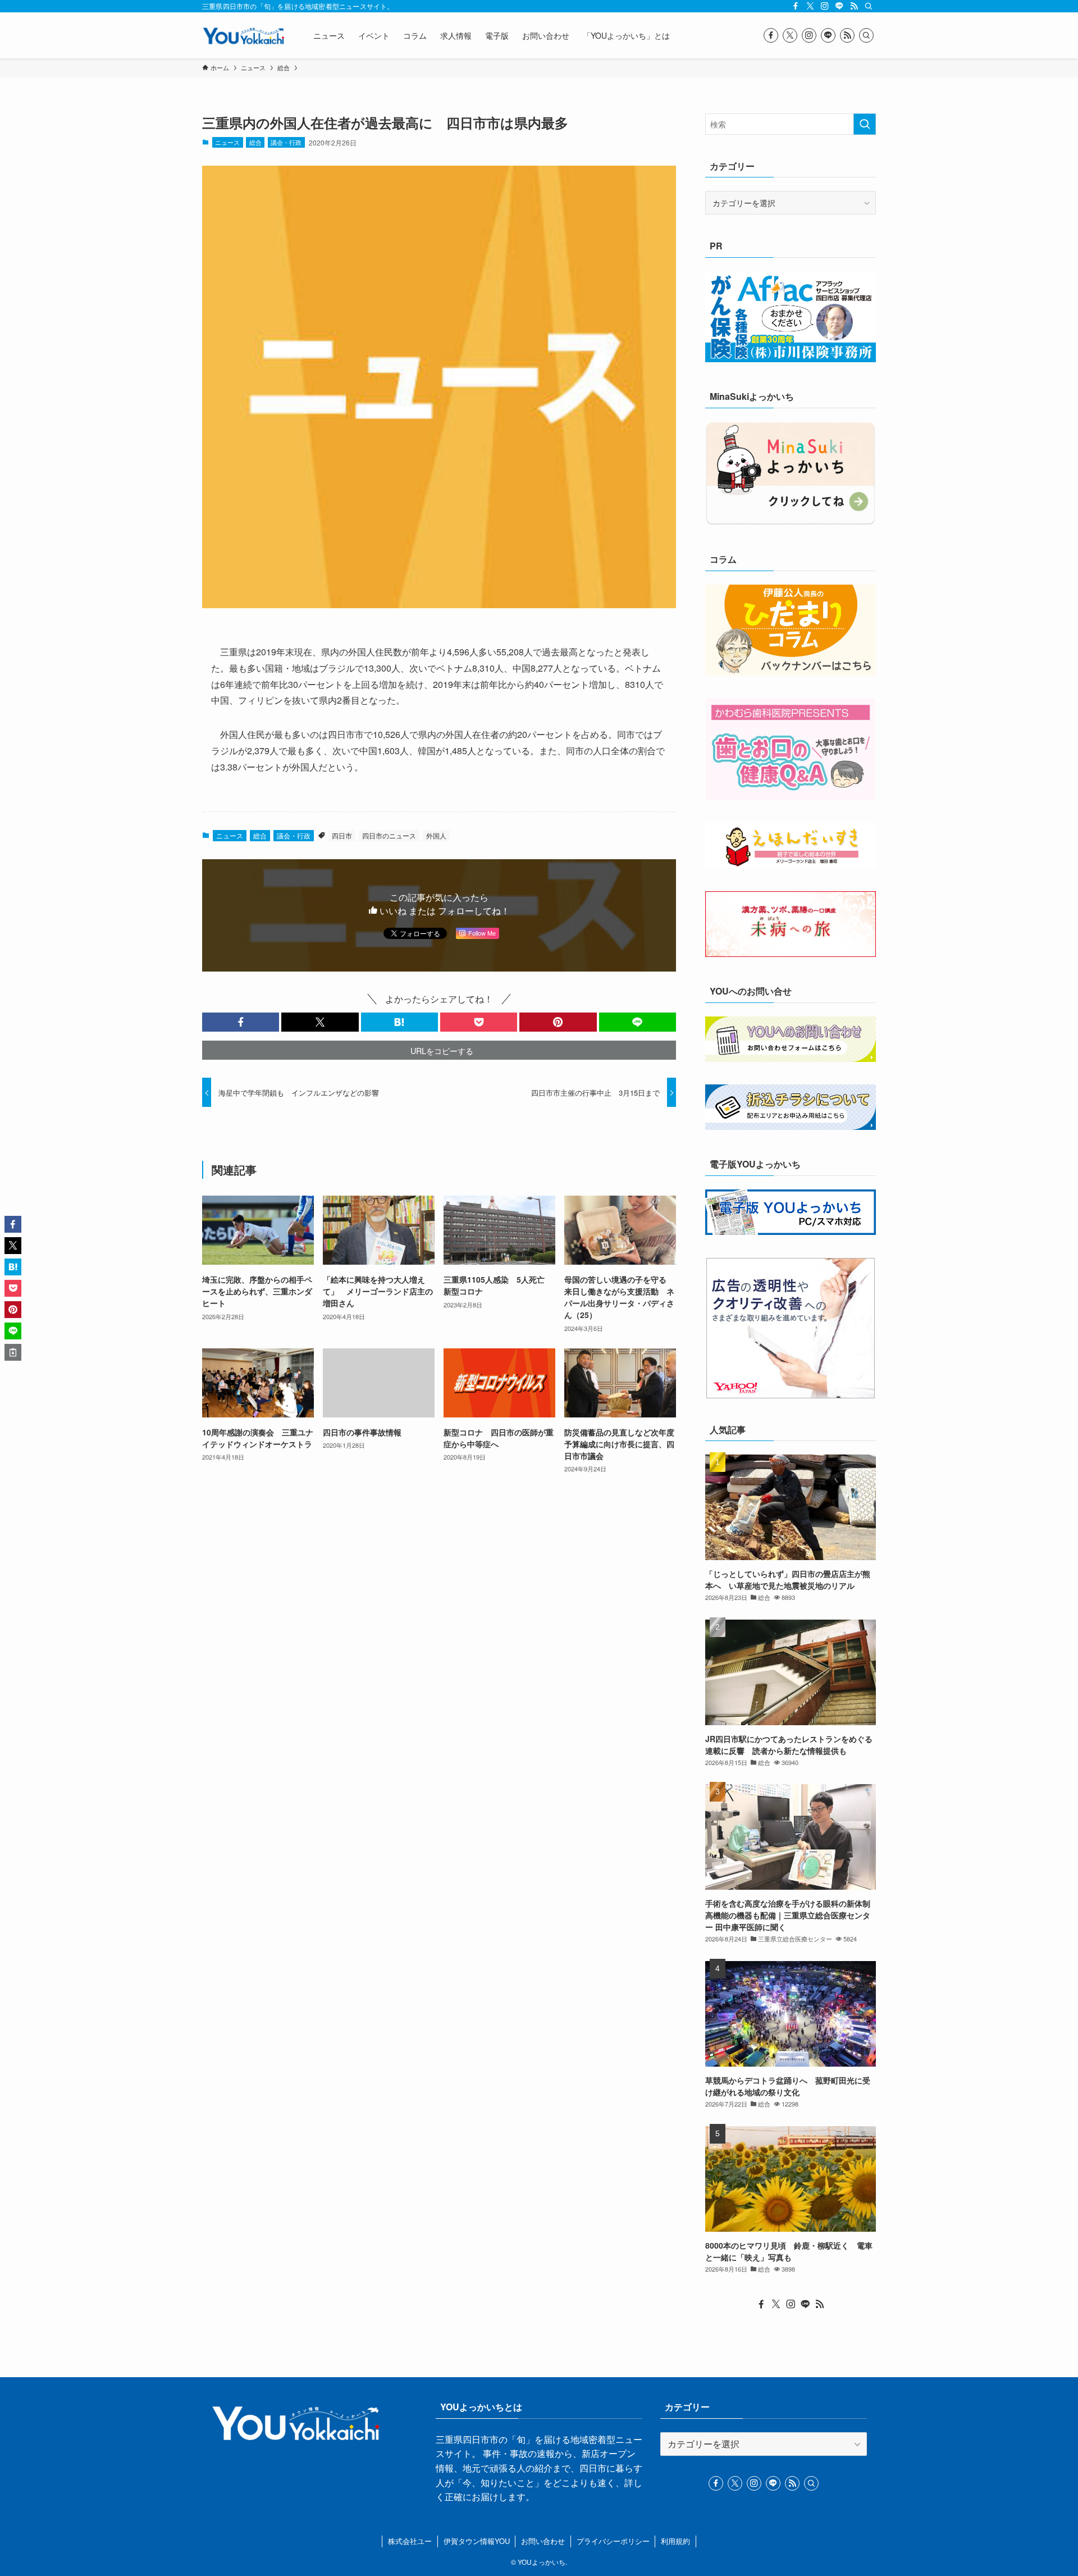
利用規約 (675, 2541)
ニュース (227, 142)
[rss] (854, 6)
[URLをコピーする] (13, 1352)
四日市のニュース (389, 835)
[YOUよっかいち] (243, 35)
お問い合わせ (543, 2541)
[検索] (869, 6)
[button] (241, 1022)
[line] (839, 6)
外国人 (436, 835)
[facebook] (796, 6)
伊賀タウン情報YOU (477, 2541)
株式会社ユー (410, 2541)
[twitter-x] (810, 6)
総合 (255, 142)
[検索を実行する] (865, 124)
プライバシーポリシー (613, 2541)
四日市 (342, 835)
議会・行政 (286, 142)
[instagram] (825, 6)
